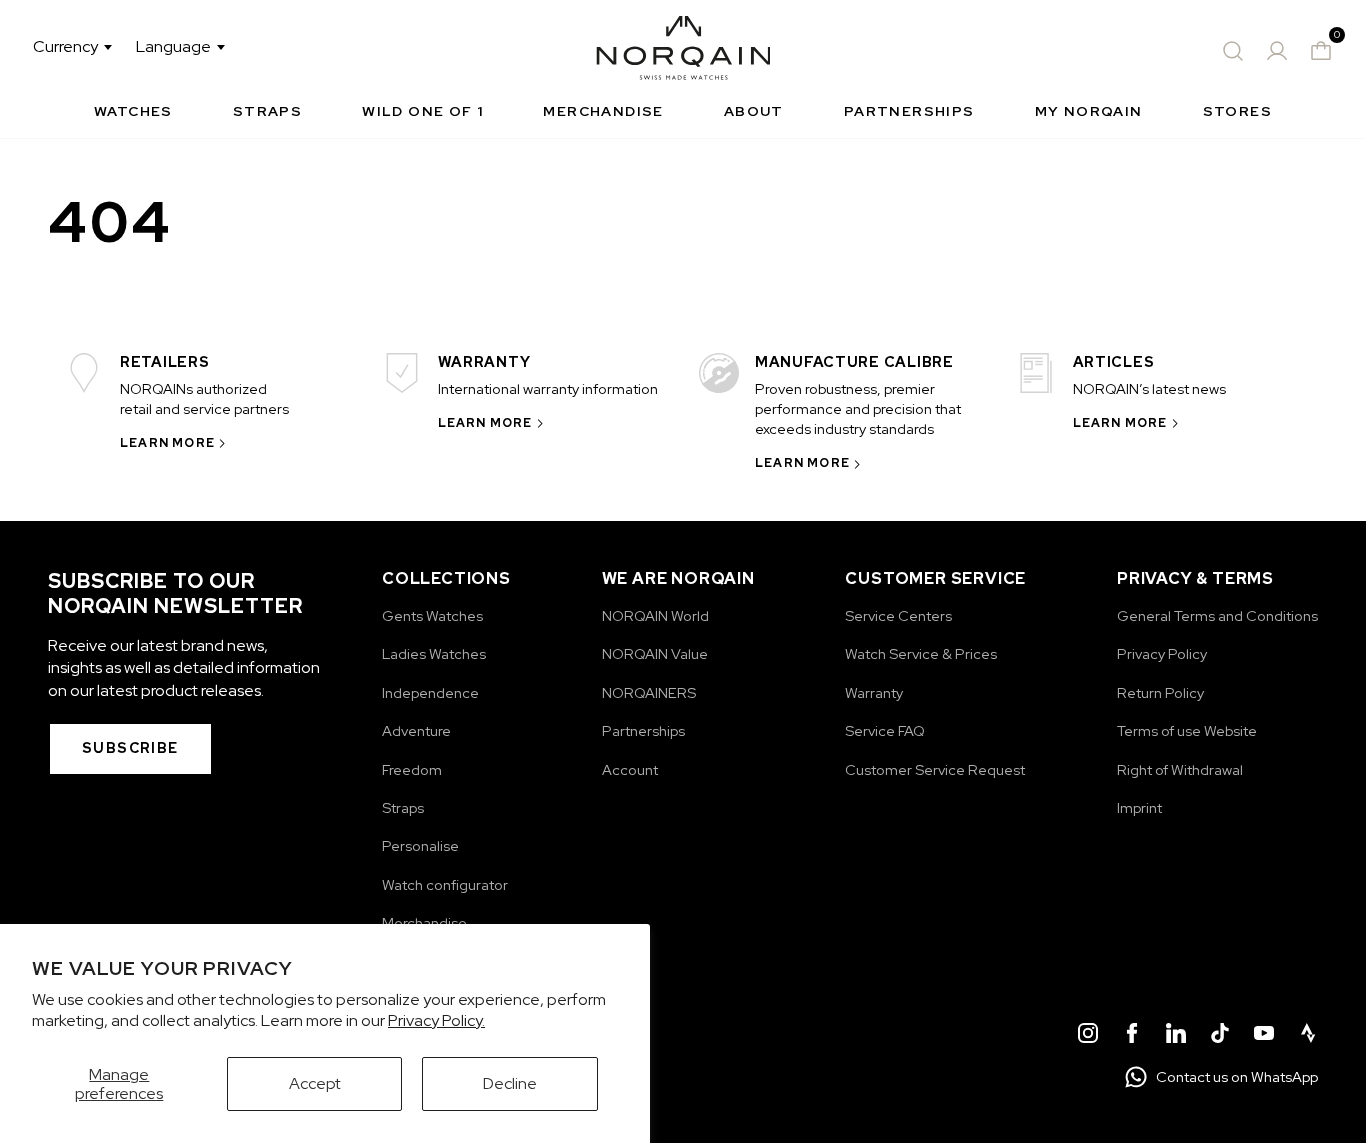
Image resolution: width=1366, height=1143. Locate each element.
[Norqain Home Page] (683, 51)
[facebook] (1132, 1036)
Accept (315, 1083)
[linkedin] (1176, 1036)
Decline (510, 1083)
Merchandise (603, 111)
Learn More (167, 443)
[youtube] (1264, 1036)
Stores (1237, 111)
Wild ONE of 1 (422, 111)
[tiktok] (1220, 1036)
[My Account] (1277, 51)
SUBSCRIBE (130, 748)
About (754, 111)
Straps (267, 111)
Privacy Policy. (436, 1020)
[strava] (1308, 1036)
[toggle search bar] (1233, 51)
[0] (1321, 51)
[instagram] (1088, 1036)
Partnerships (909, 111)
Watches (133, 111)
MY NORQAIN (1089, 111)
